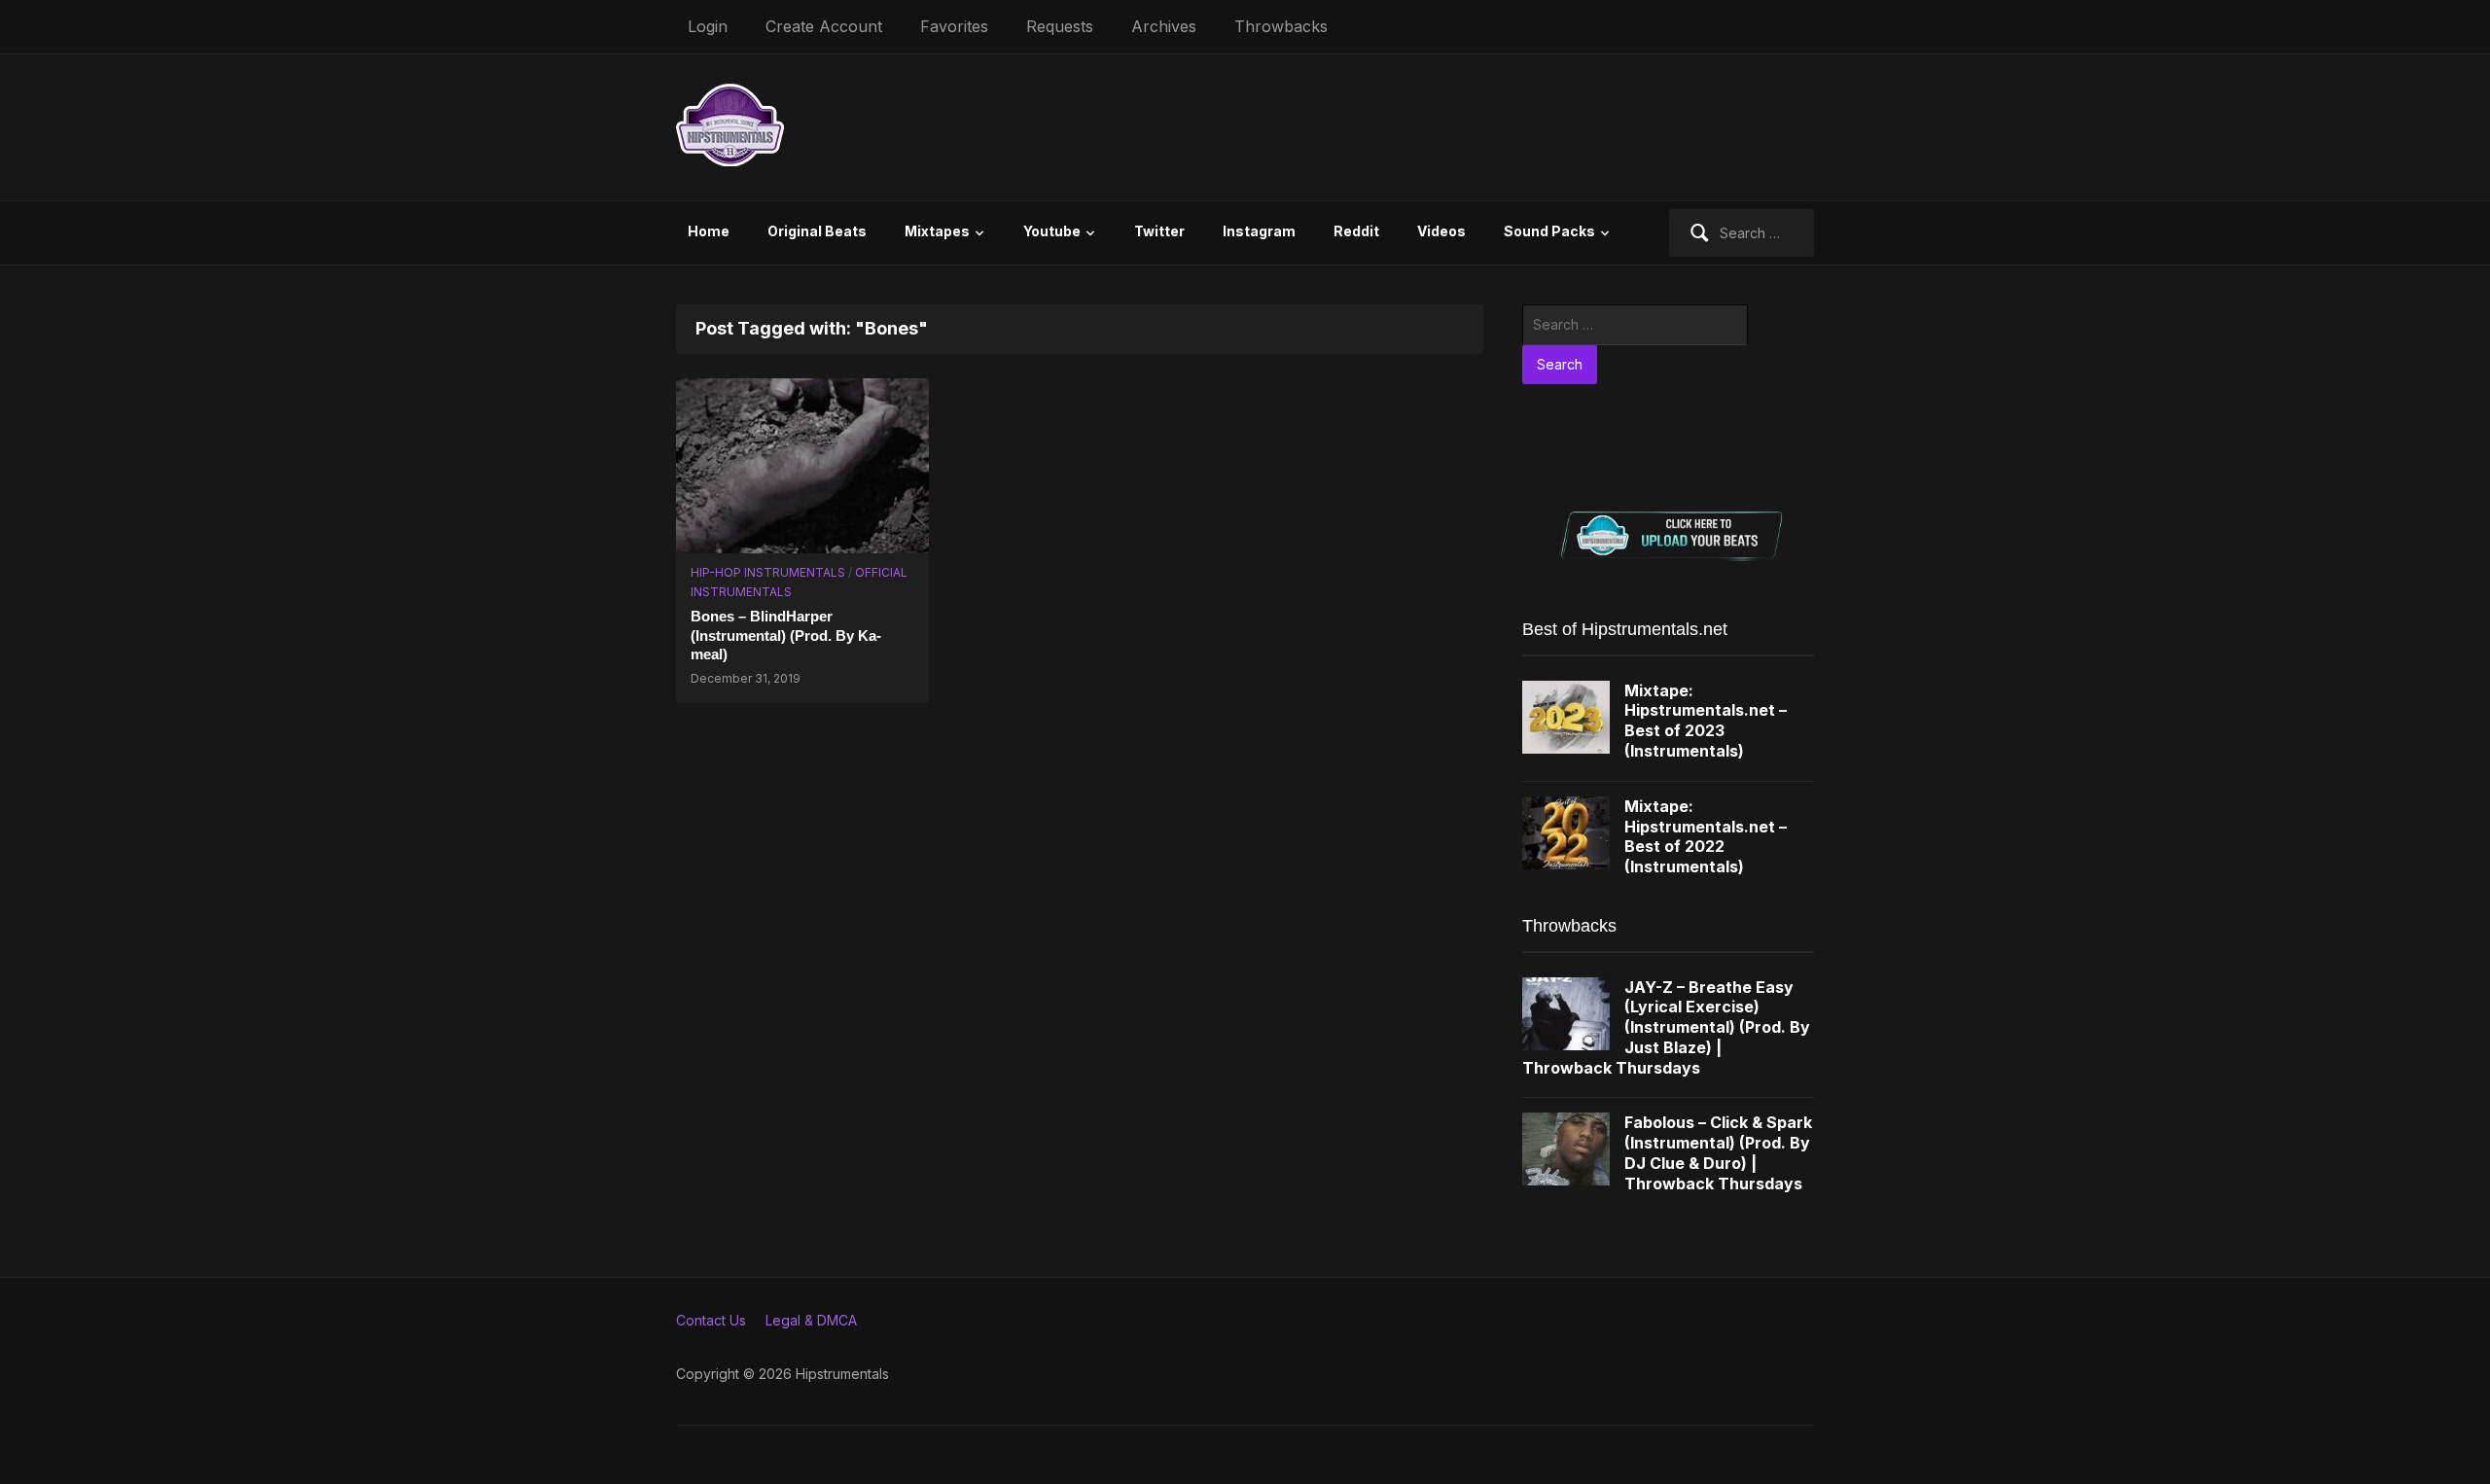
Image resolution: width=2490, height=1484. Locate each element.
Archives (1164, 26)
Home (709, 231)
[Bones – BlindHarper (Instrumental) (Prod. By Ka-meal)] (802, 463)
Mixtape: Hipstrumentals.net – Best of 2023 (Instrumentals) (1706, 721)
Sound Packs (1549, 231)
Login (708, 26)
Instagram (1259, 231)
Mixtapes (937, 231)
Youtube (1052, 231)
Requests (1060, 26)
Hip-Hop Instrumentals (768, 572)
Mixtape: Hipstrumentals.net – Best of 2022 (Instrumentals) (1706, 836)
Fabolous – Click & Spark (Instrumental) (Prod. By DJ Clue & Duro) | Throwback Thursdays (1718, 1152)
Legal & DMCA (811, 1320)
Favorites (954, 26)
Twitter (1159, 231)
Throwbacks (1281, 26)
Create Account (824, 26)
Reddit (1356, 231)
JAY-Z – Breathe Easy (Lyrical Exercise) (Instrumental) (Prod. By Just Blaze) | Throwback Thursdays (1666, 1027)
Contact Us (711, 1320)
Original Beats (817, 231)
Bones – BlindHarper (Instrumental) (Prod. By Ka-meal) (786, 635)
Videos (1441, 231)
